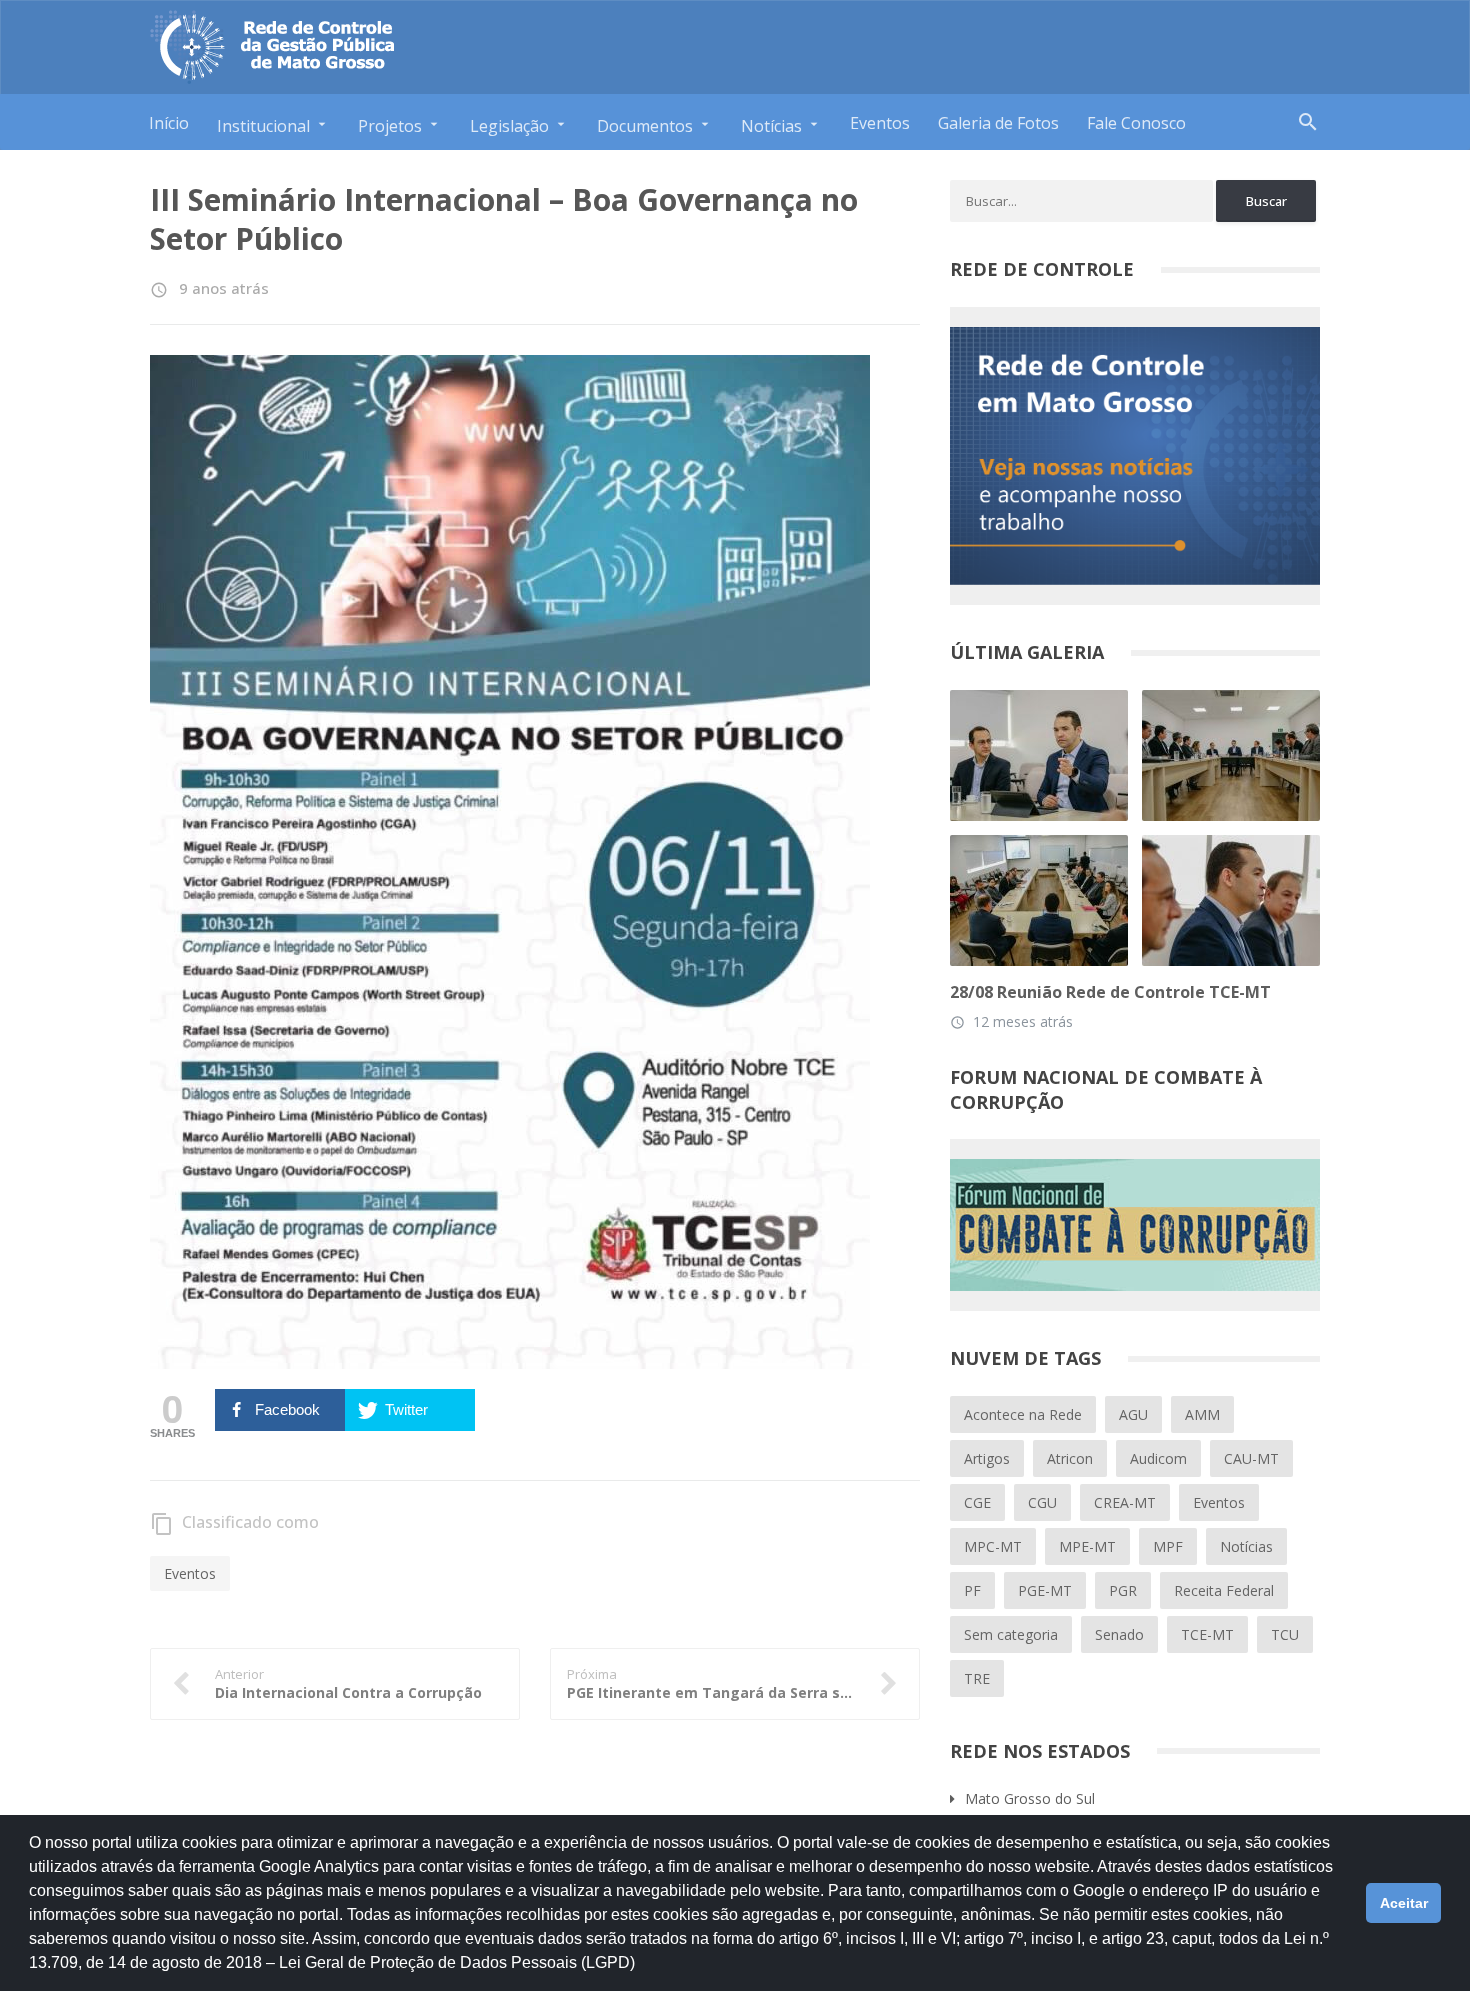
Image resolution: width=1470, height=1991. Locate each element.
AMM (1202, 1414)
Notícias (1246, 1546)
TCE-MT (1207, 1634)
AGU (1133, 1414)
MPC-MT (993, 1546)
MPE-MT (1087, 1546)
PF (972, 1590)
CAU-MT (1251, 1458)
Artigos (987, 1458)
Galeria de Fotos (998, 123)
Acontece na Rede (1023, 1414)
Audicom (1158, 1458)
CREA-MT (1125, 1502)
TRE (977, 1678)
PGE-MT (1045, 1590)
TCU (1285, 1634)
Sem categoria (1011, 1634)
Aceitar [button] (1404, 1903)
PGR (1123, 1590)
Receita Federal (1224, 1590)
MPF (1168, 1546)
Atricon (1070, 1458)
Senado (1119, 1634)
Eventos (880, 123)
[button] (642, 1972)
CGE (977, 1502)
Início (169, 123)
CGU (1042, 1502)
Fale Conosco (1136, 123)
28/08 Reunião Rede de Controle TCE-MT (1110, 992)
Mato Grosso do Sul (1030, 1798)
